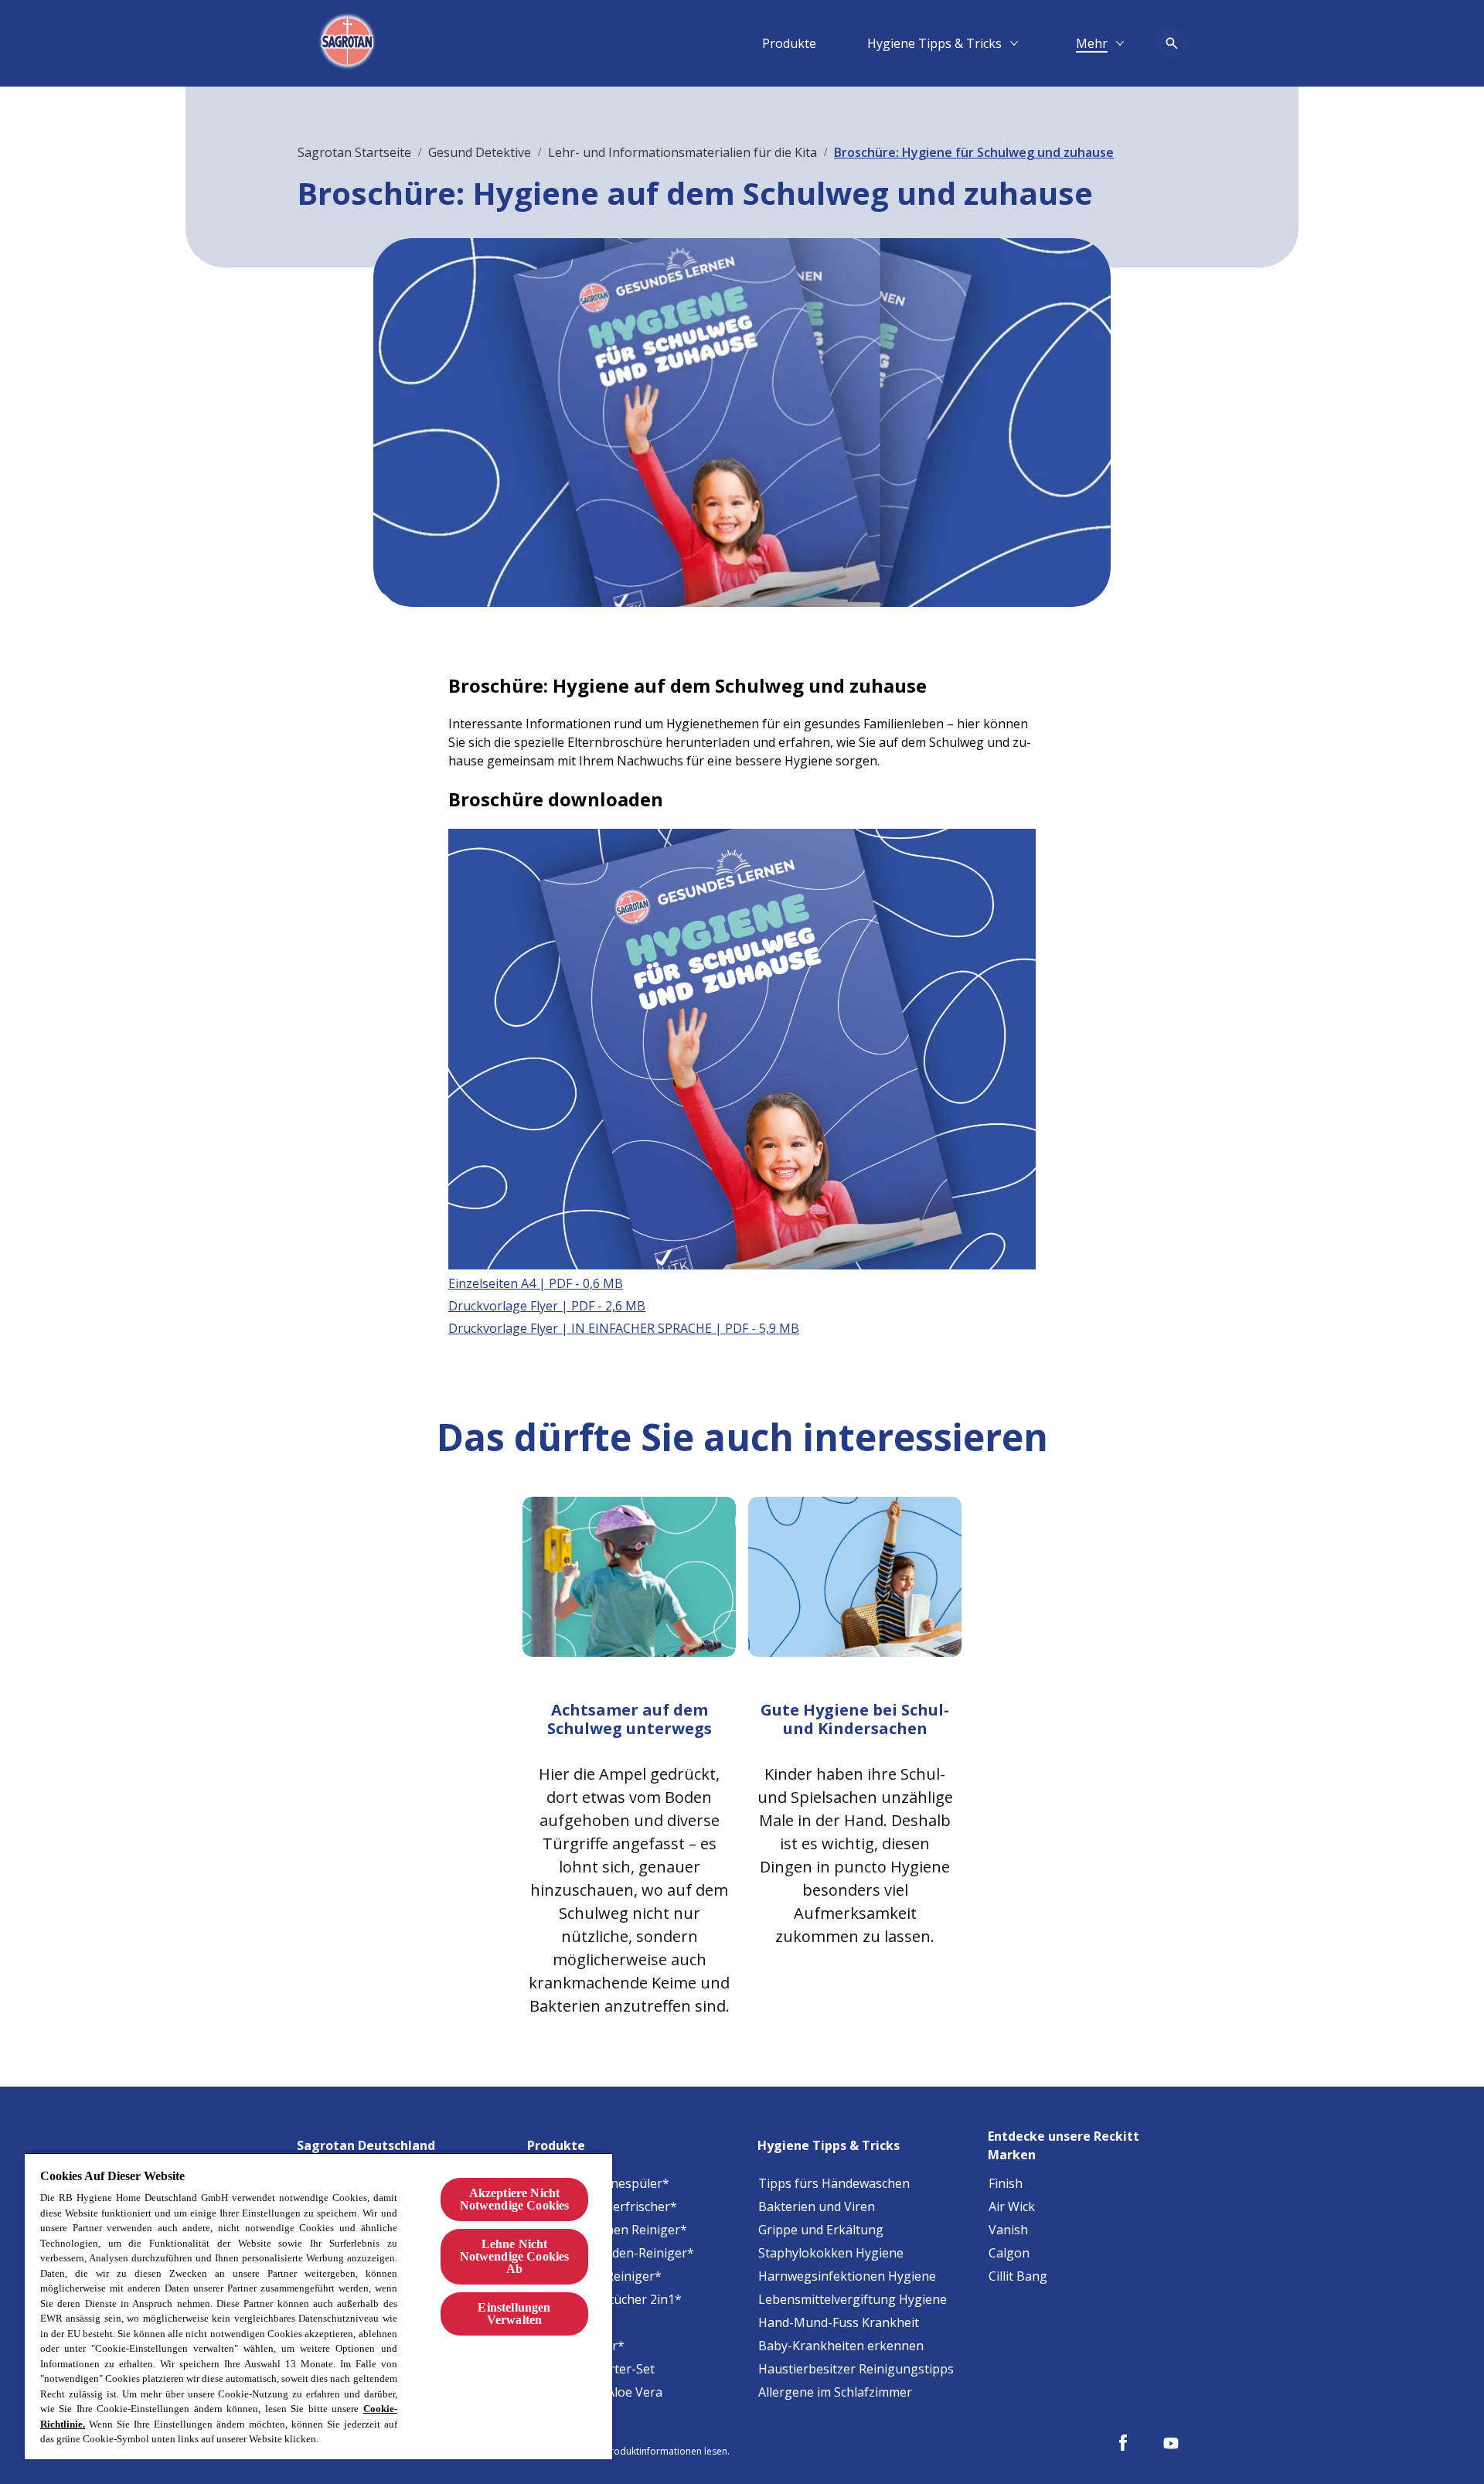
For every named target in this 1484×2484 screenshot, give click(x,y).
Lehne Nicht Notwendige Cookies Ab (515, 2256)
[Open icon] (1172, 43)
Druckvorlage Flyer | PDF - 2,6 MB (547, 1306)
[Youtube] (1171, 2443)
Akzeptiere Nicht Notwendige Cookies (515, 2199)
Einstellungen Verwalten (514, 2314)
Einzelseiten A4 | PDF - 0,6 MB (536, 1283)
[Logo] (349, 43)
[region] (318, 2306)
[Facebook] (1123, 2443)
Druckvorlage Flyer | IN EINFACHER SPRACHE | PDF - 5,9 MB (624, 1328)
